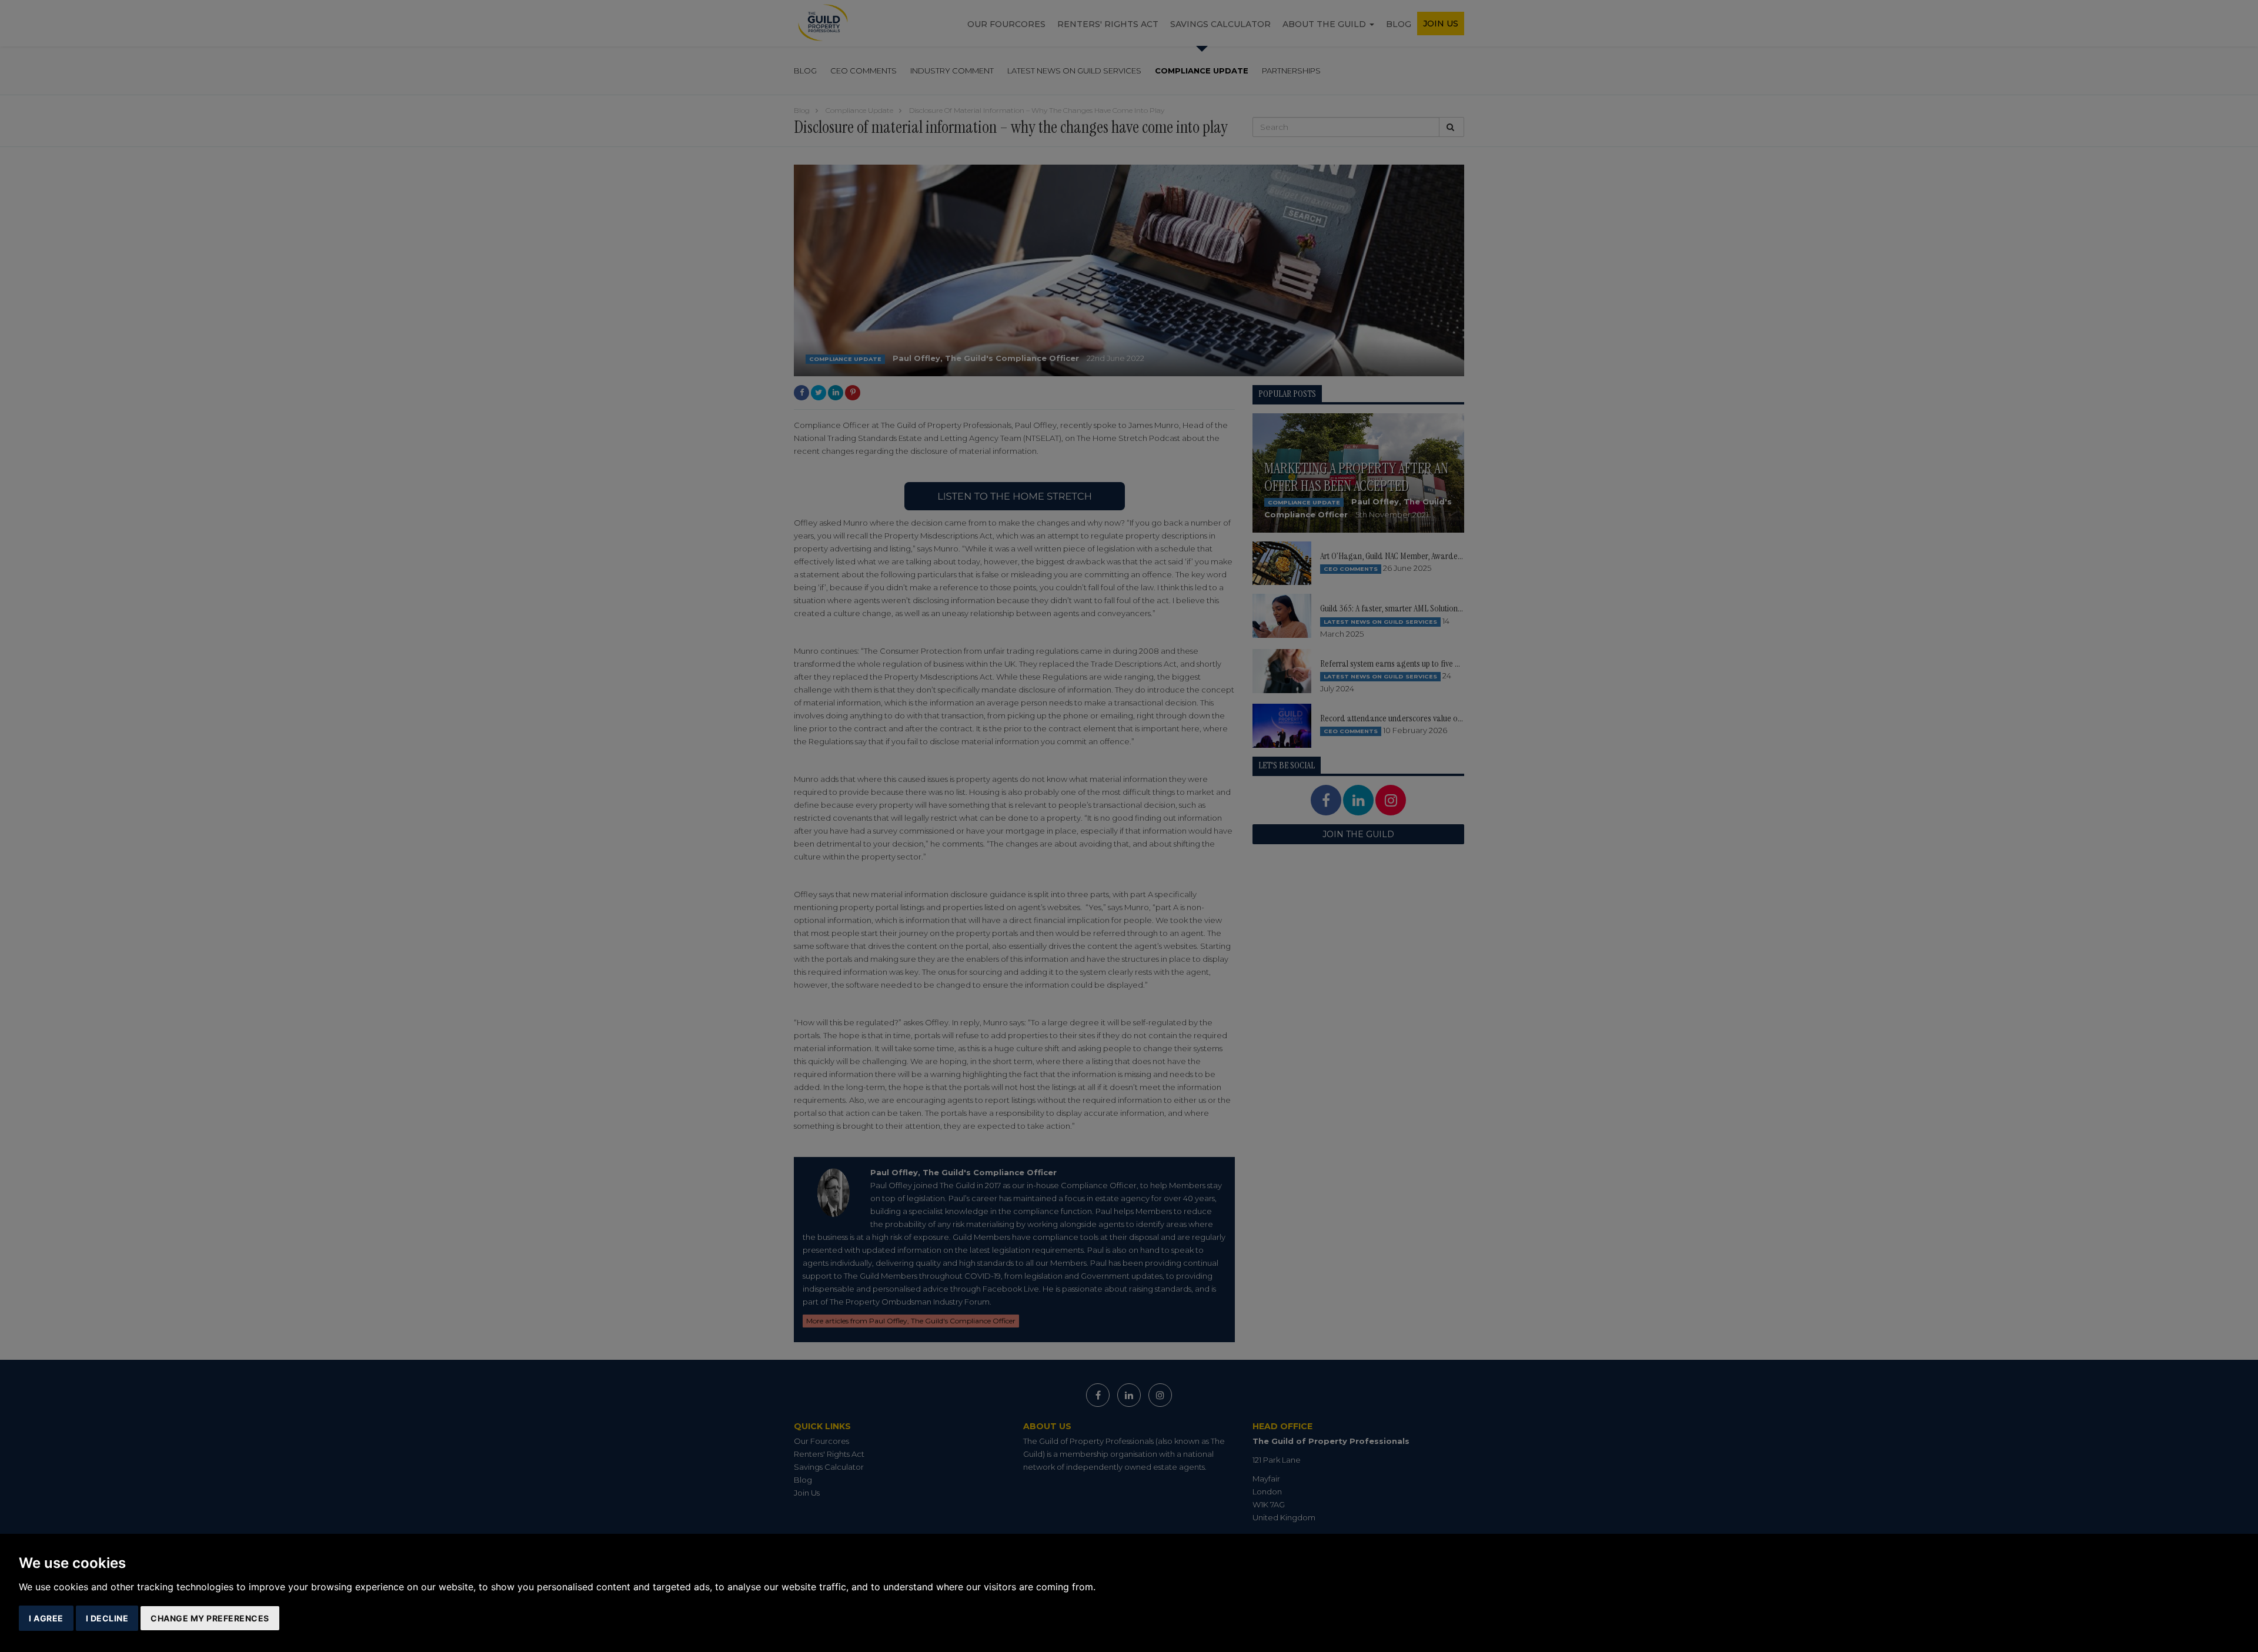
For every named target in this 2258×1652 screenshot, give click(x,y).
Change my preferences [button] (210, 1618)
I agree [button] (46, 1618)
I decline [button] (107, 1618)
